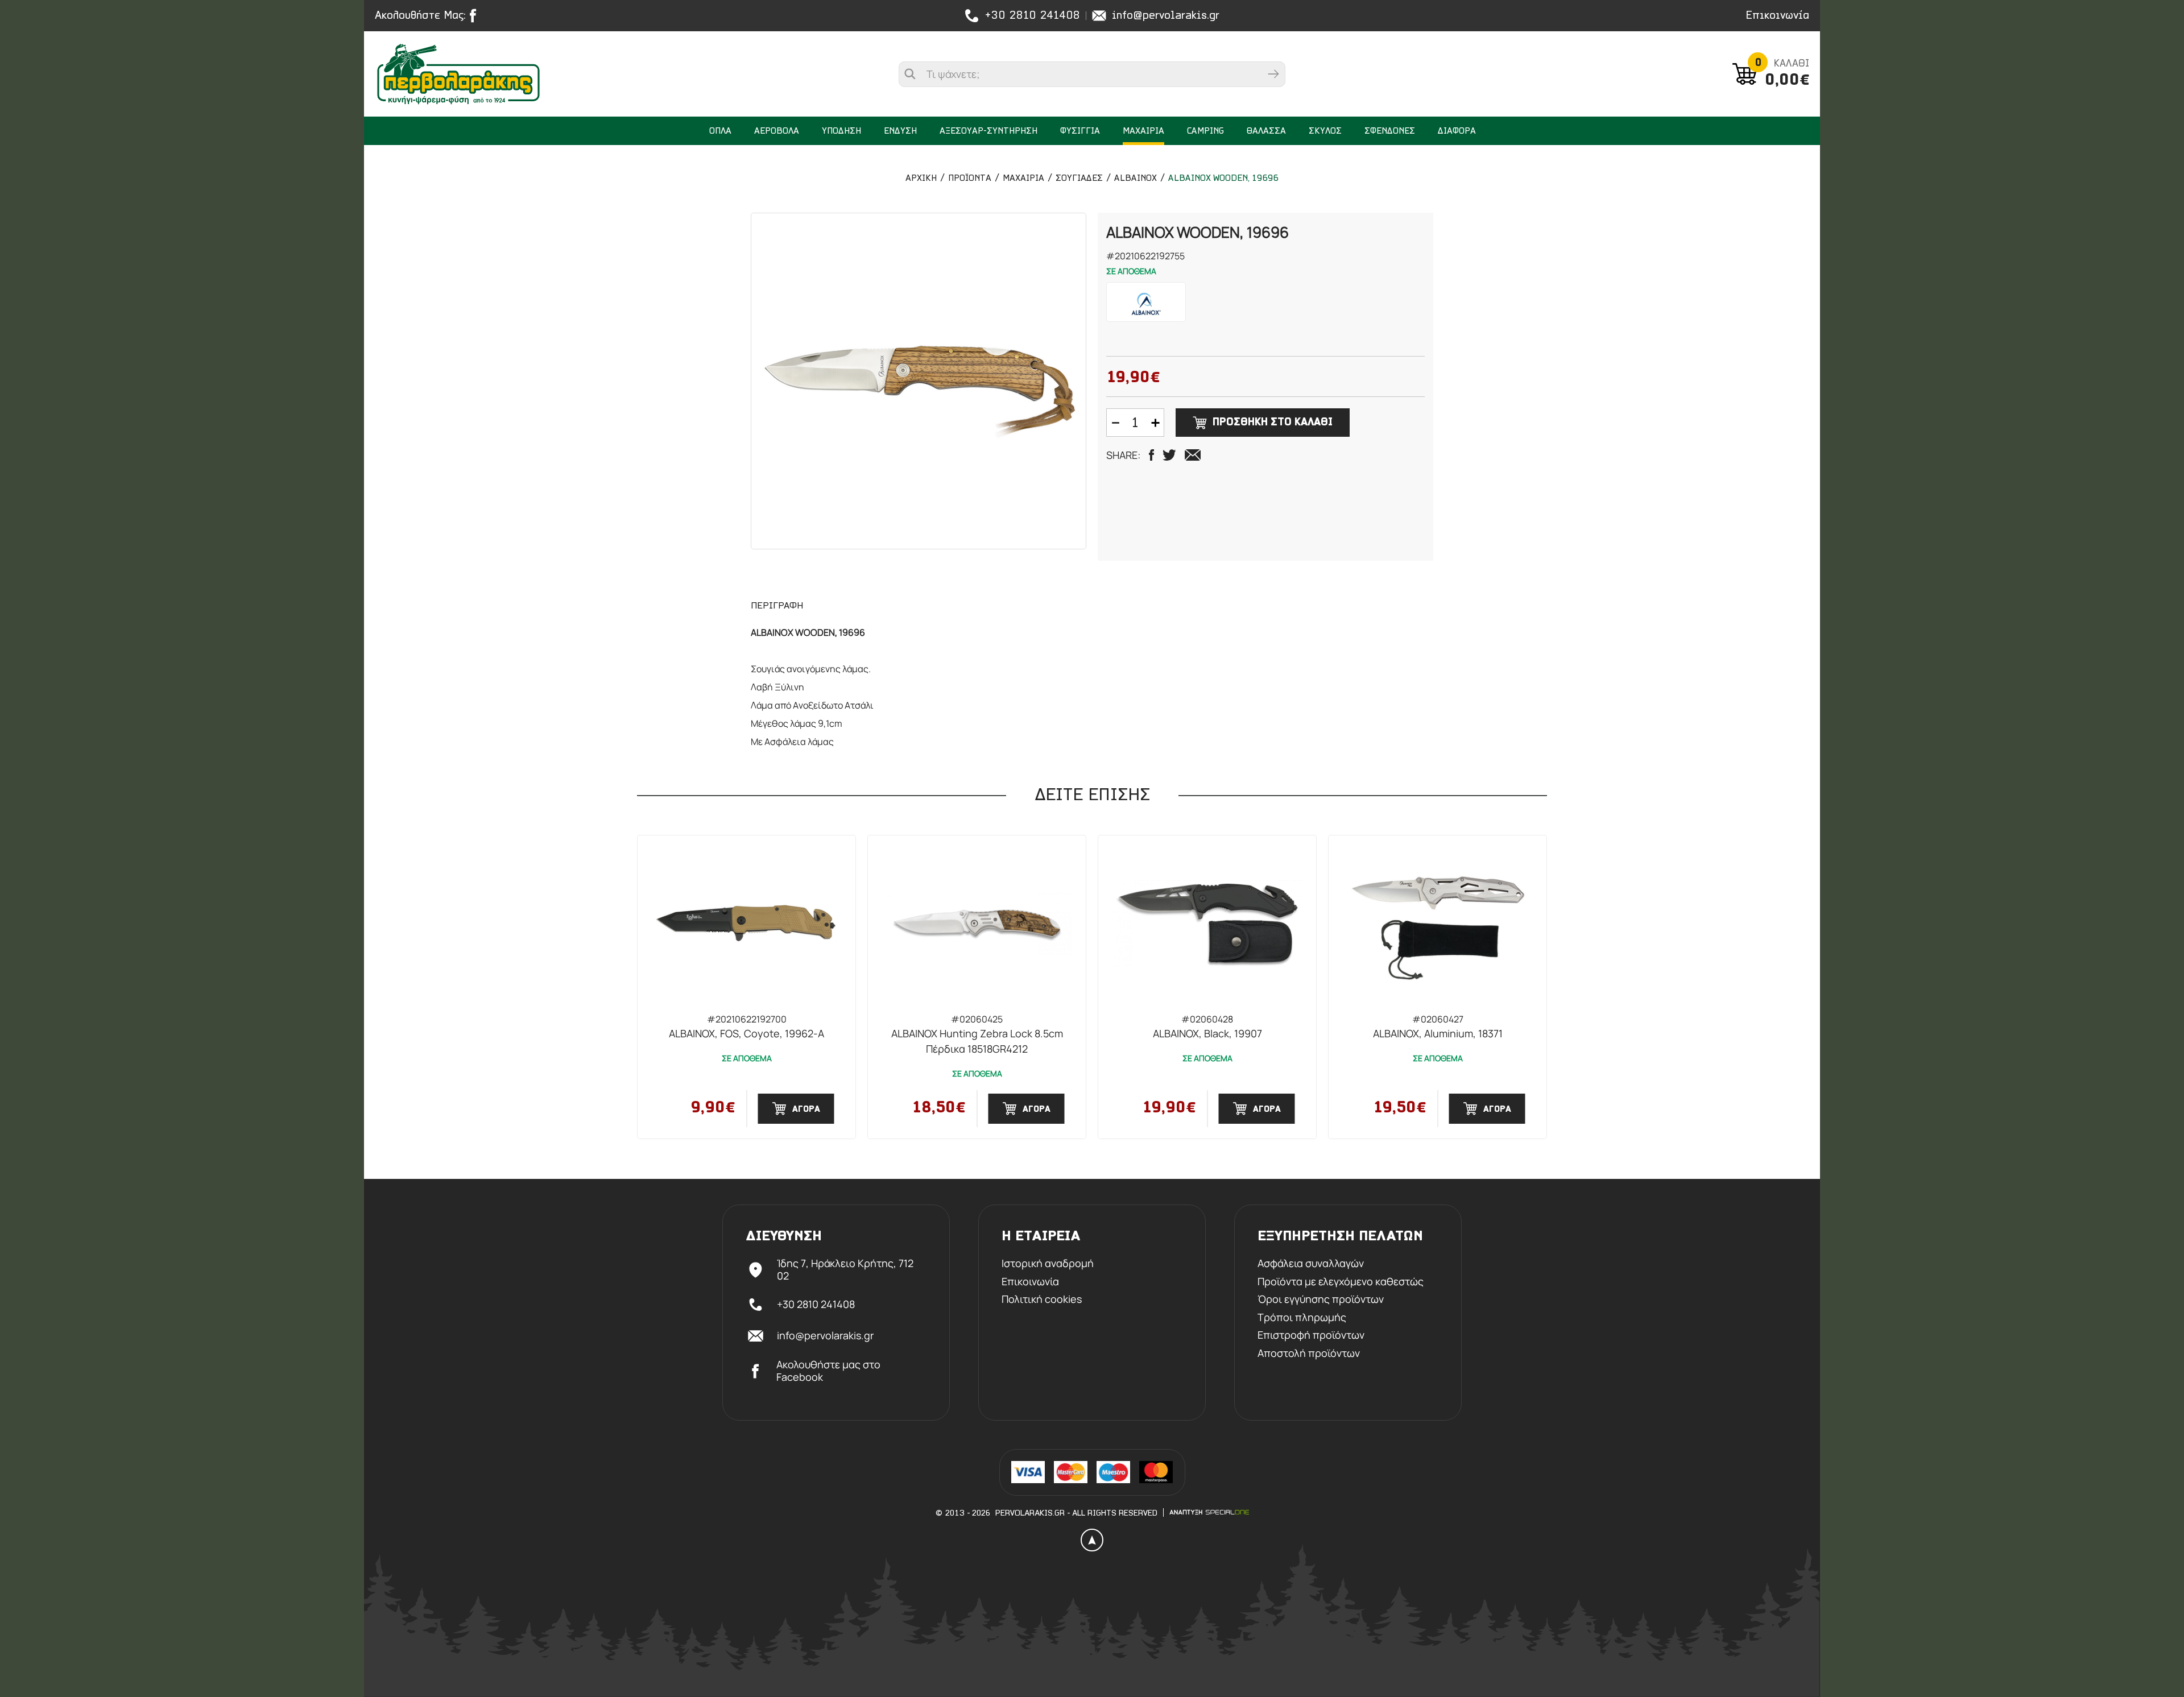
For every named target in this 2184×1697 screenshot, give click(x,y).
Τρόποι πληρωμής (1302, 1318)
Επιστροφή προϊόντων (1311, 1335)
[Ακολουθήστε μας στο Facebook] (476, 16)
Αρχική (921, 179)
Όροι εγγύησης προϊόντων (1321, 1299)
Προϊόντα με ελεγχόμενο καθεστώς (1341, 1282)
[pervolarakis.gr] (481, 74)
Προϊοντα (970, 179)
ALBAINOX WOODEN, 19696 (1223, 179)
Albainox (1136, 179)
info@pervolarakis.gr (1166, 16)
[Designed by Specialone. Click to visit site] (1209, 1512)
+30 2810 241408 (1032, 16)
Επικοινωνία (1777, 16)
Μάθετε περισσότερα (265, 1254)
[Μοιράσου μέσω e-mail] (1193, 455)
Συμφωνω (264, 1285)
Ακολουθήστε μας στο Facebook (828, 1371)
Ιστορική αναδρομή (1048, 1264)
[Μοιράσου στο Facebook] (1151, 455)
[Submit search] (1273, 74)
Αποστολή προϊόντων (1309, 1354)
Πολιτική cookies (1042, 1299)
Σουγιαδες (1079, 179)
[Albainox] (1146, 302)
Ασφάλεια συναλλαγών (1311, 1264)
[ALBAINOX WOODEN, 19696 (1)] (919, 381)
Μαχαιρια (1023, 179)
